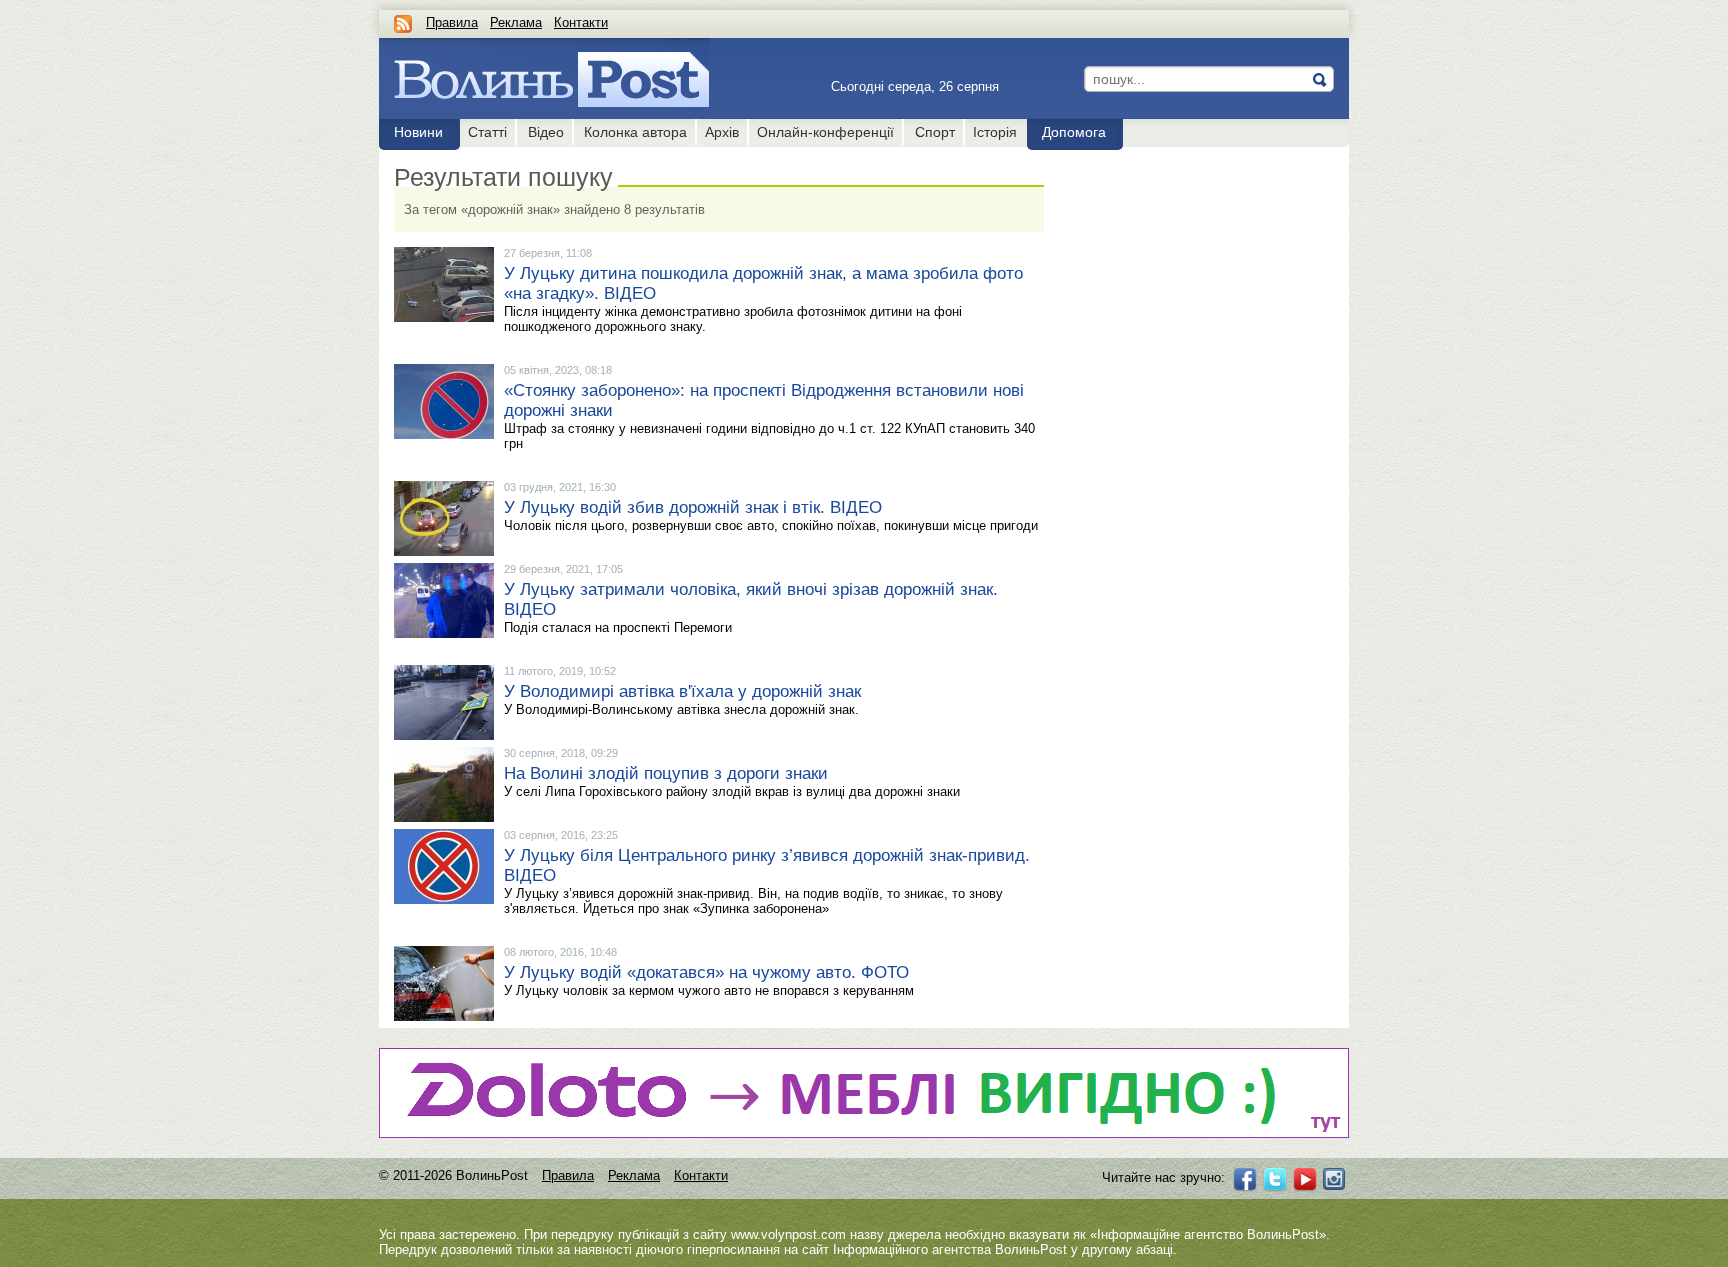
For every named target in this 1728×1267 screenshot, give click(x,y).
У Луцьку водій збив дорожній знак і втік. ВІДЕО (693, 507)
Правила (452, 22)
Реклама (516, 22)
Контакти (581, 22)
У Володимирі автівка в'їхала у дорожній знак (682, 691)
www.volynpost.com (788, 1234)
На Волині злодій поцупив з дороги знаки (666, 773)
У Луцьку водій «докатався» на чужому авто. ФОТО (706, 972)
